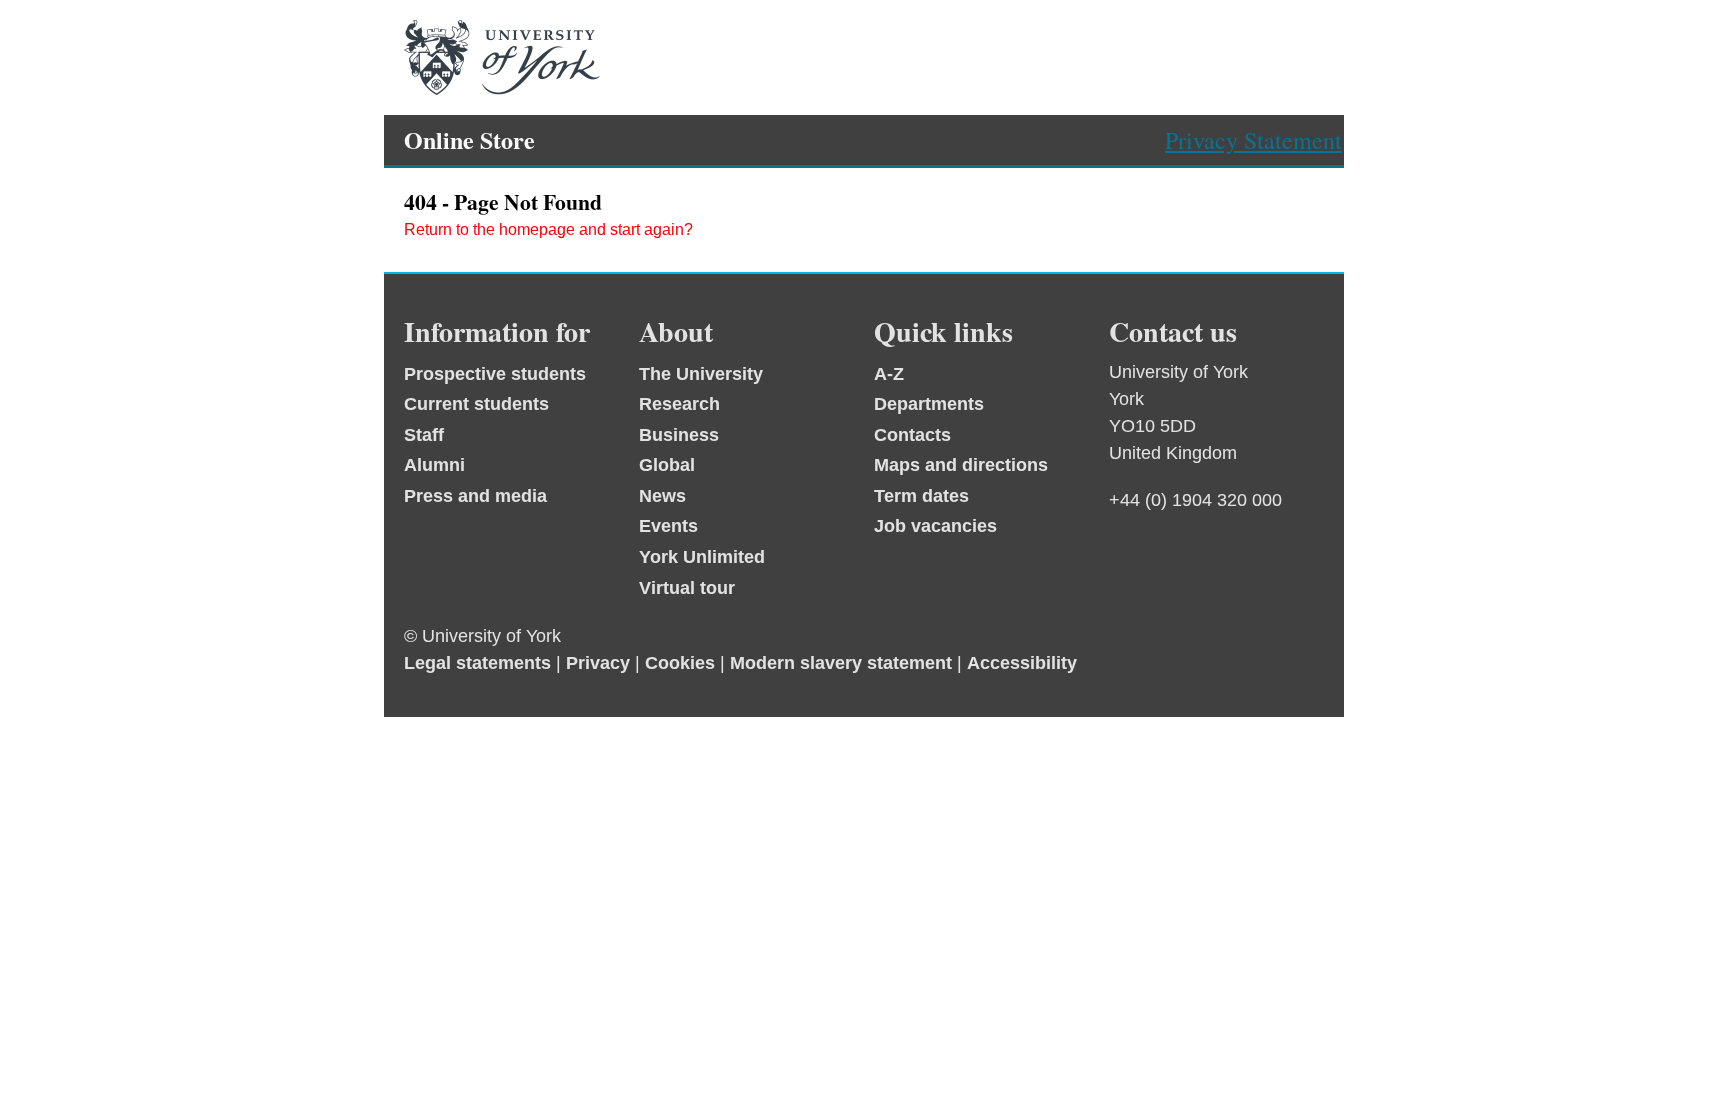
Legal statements (477, 663)
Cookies (680, 663)
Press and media (475, 496)
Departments (929, 404)
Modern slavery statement (841, 663)
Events (668, 526)
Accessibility (1022, 663)
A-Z (889, 374)
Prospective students (495, 374)
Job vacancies (935, 526)
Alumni (434, 465)
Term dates (921, 496)
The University (701, 374)
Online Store (469, 139)
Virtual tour (687, 588)
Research (679, 404)
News (662, 496)
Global (667, 465)
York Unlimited (702, 557)
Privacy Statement (1253, 140)
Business (679, 435)
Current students (476, 404)
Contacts (912, 435)
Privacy (598, 663)
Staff (424, 435)
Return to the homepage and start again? (548, 229)
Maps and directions (961, 465)
